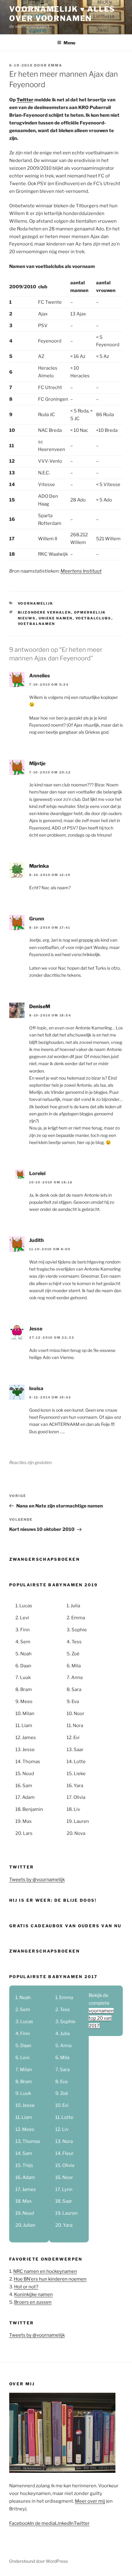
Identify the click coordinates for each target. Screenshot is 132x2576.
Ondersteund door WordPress (39, 2561)
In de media (43, 2523)
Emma (55, 65)
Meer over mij (90, 2501)
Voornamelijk (36, 603)
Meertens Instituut (81, 571)
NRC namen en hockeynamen (45, 2271)
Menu (69, 43)
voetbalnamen (37, 624)
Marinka (39, 866)
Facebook (20, 2523)
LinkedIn (64, 2523)
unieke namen (56, 618)
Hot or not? (26, 2287)
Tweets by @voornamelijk (37, 1880)
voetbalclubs (93, 618)
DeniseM (40, 1006)
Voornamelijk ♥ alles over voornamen (62, 14)
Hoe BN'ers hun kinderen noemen (50, 2279)
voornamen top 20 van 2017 (101, 2018)
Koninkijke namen (33, 2294)
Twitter (25, 100)
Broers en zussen (33, 2302)
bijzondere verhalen (45, 612)
